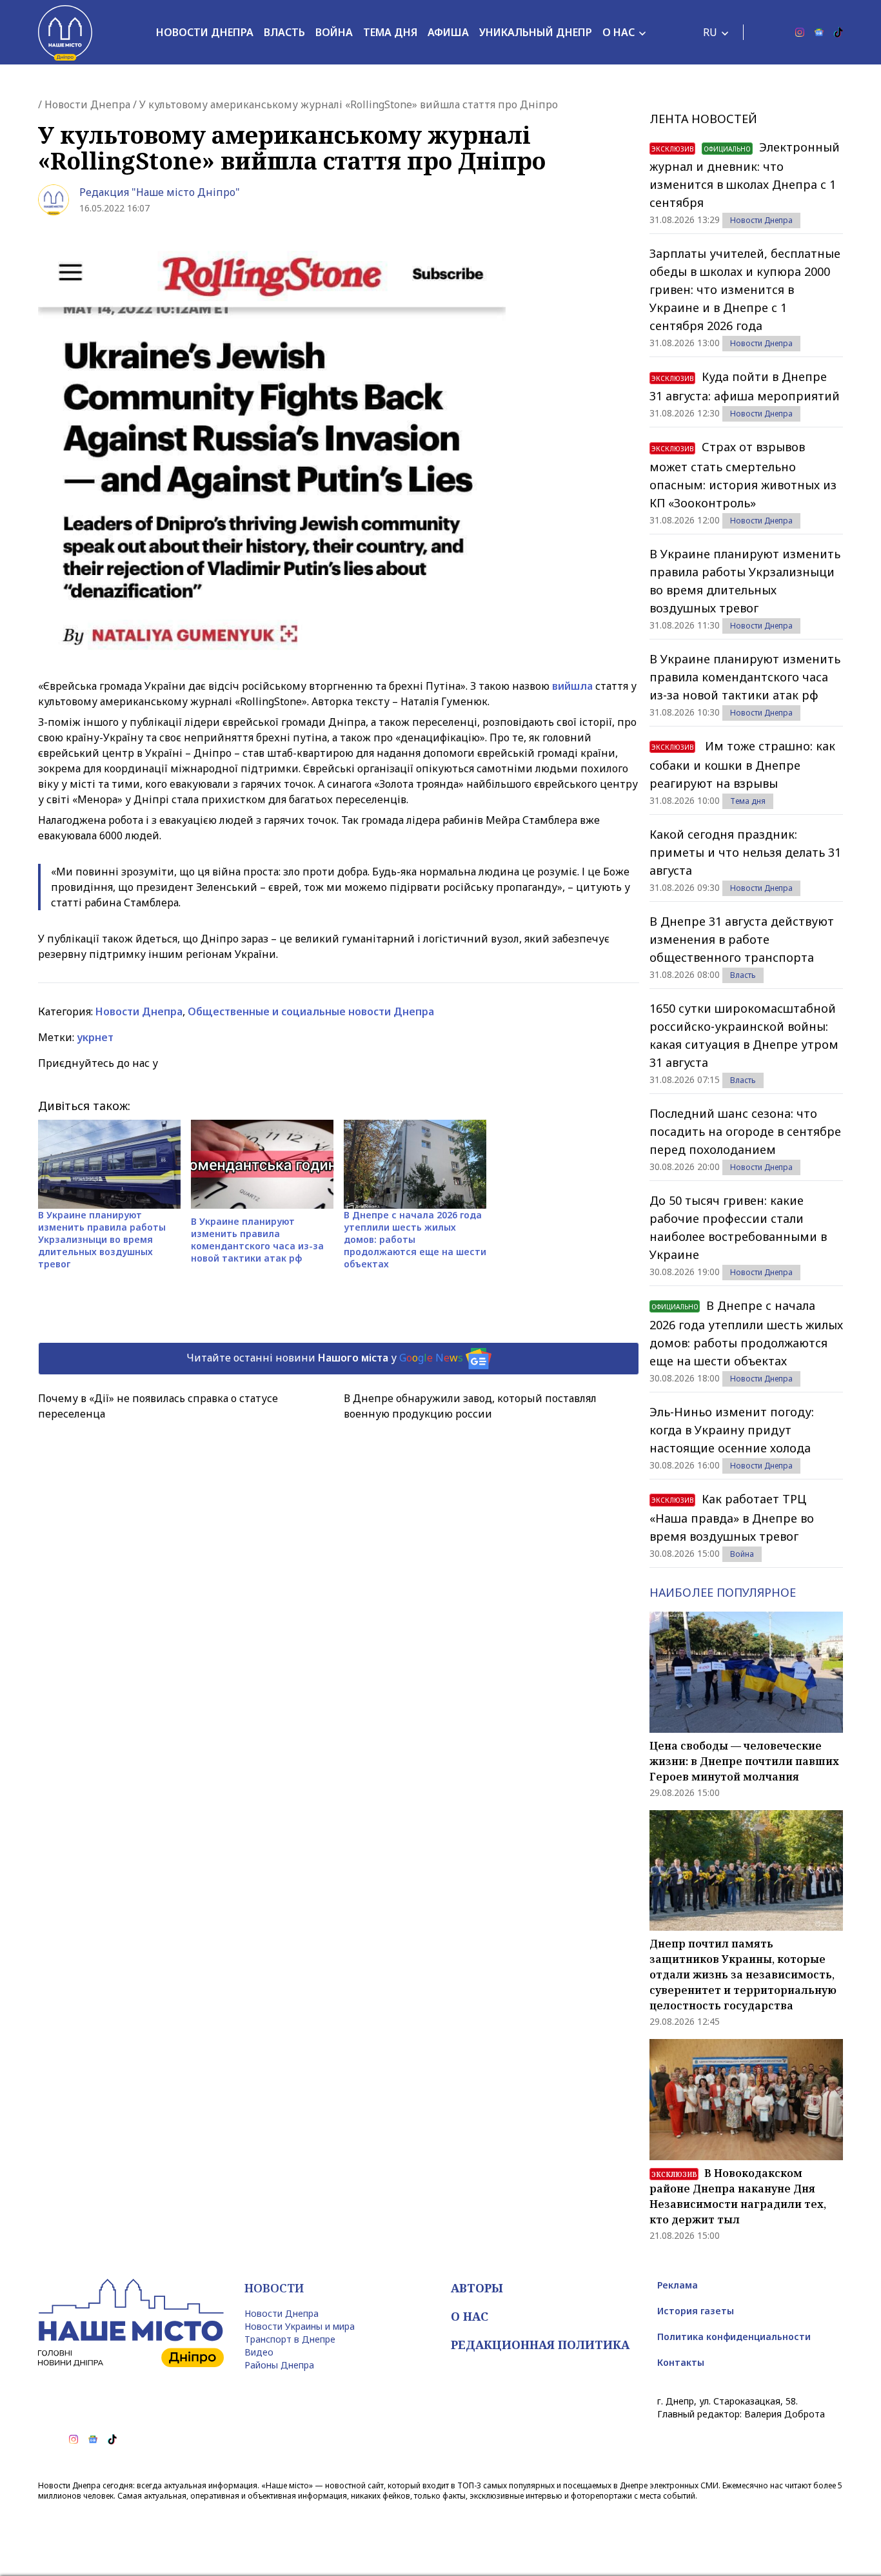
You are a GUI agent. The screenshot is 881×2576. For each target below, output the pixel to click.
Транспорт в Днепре (290, 2339)
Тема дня (390, 32)
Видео (259, 2352)
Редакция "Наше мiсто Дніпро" (160, 192)
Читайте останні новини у (325, 1358)
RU (710, 32)
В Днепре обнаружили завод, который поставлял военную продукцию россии (470, 1406)
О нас (619, 32)
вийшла (574, 686)
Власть (284, 32)
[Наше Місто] (65, 32)
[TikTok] (838, 32)
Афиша (448, 32)
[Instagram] (800, 32)
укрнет (95, 1037)
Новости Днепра (205, 32)
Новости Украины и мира (300, 2326)
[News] (819, 32)
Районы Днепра (279, 2365)
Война (334, 32)
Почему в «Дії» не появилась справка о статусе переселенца (158, 1406)
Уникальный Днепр (536, 32)
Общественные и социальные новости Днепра (311, 1011)
